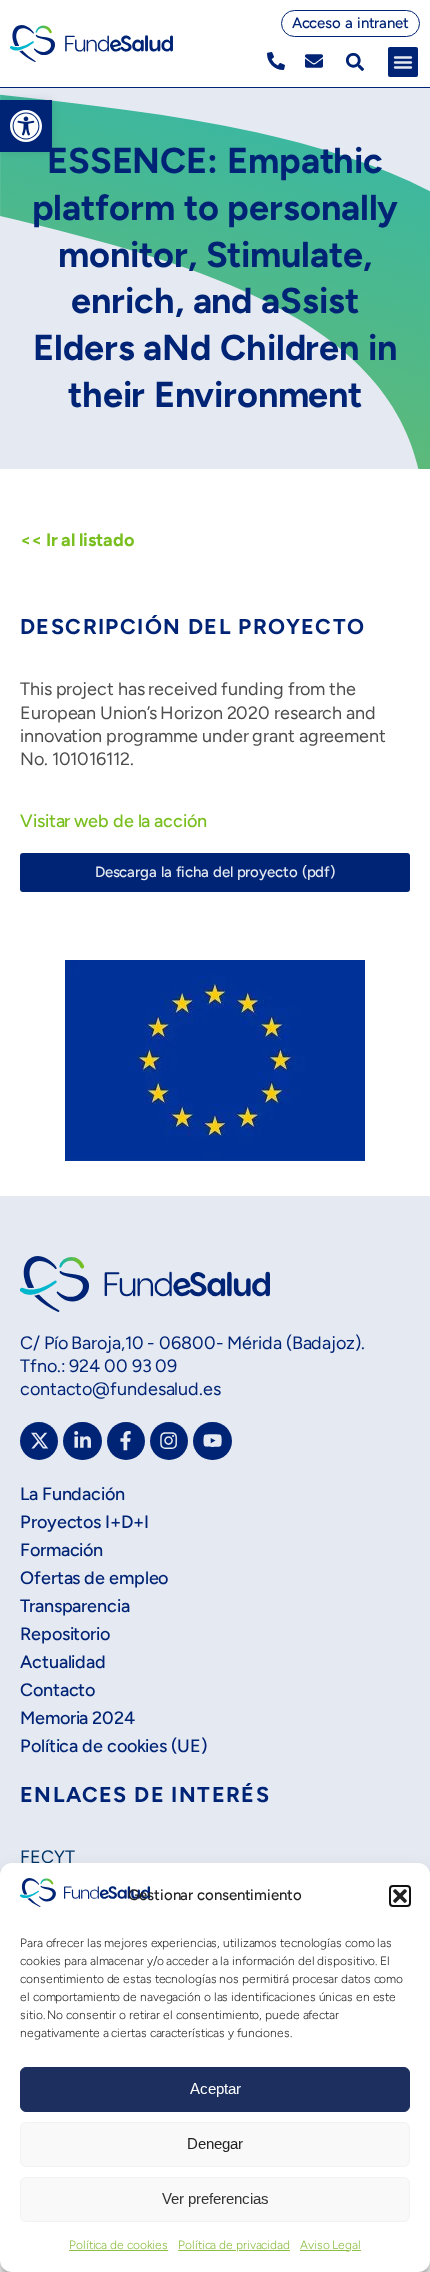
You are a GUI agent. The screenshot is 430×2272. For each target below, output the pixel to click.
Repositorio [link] (65, 1634)
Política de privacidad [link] (234, 2245)
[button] (400, 1896)
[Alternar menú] (403, 62)
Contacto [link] (57, 1690)
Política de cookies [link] (118, 2245)
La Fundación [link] (72, 1494)
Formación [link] (61, 1550)
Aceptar (215, 2088)
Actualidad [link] (63, 1662)
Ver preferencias (215, 2198)
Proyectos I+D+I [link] (84, 1522)
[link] (26, 126)
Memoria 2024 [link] (77, 1718)
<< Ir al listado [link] (76, 540)
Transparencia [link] (75, 1606)
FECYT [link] (47, 1857)
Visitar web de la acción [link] (113, 821)
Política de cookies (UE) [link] (113, 1746)
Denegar (215, 2143)
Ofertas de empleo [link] (94, 1578)
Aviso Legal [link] (330, 2245)
